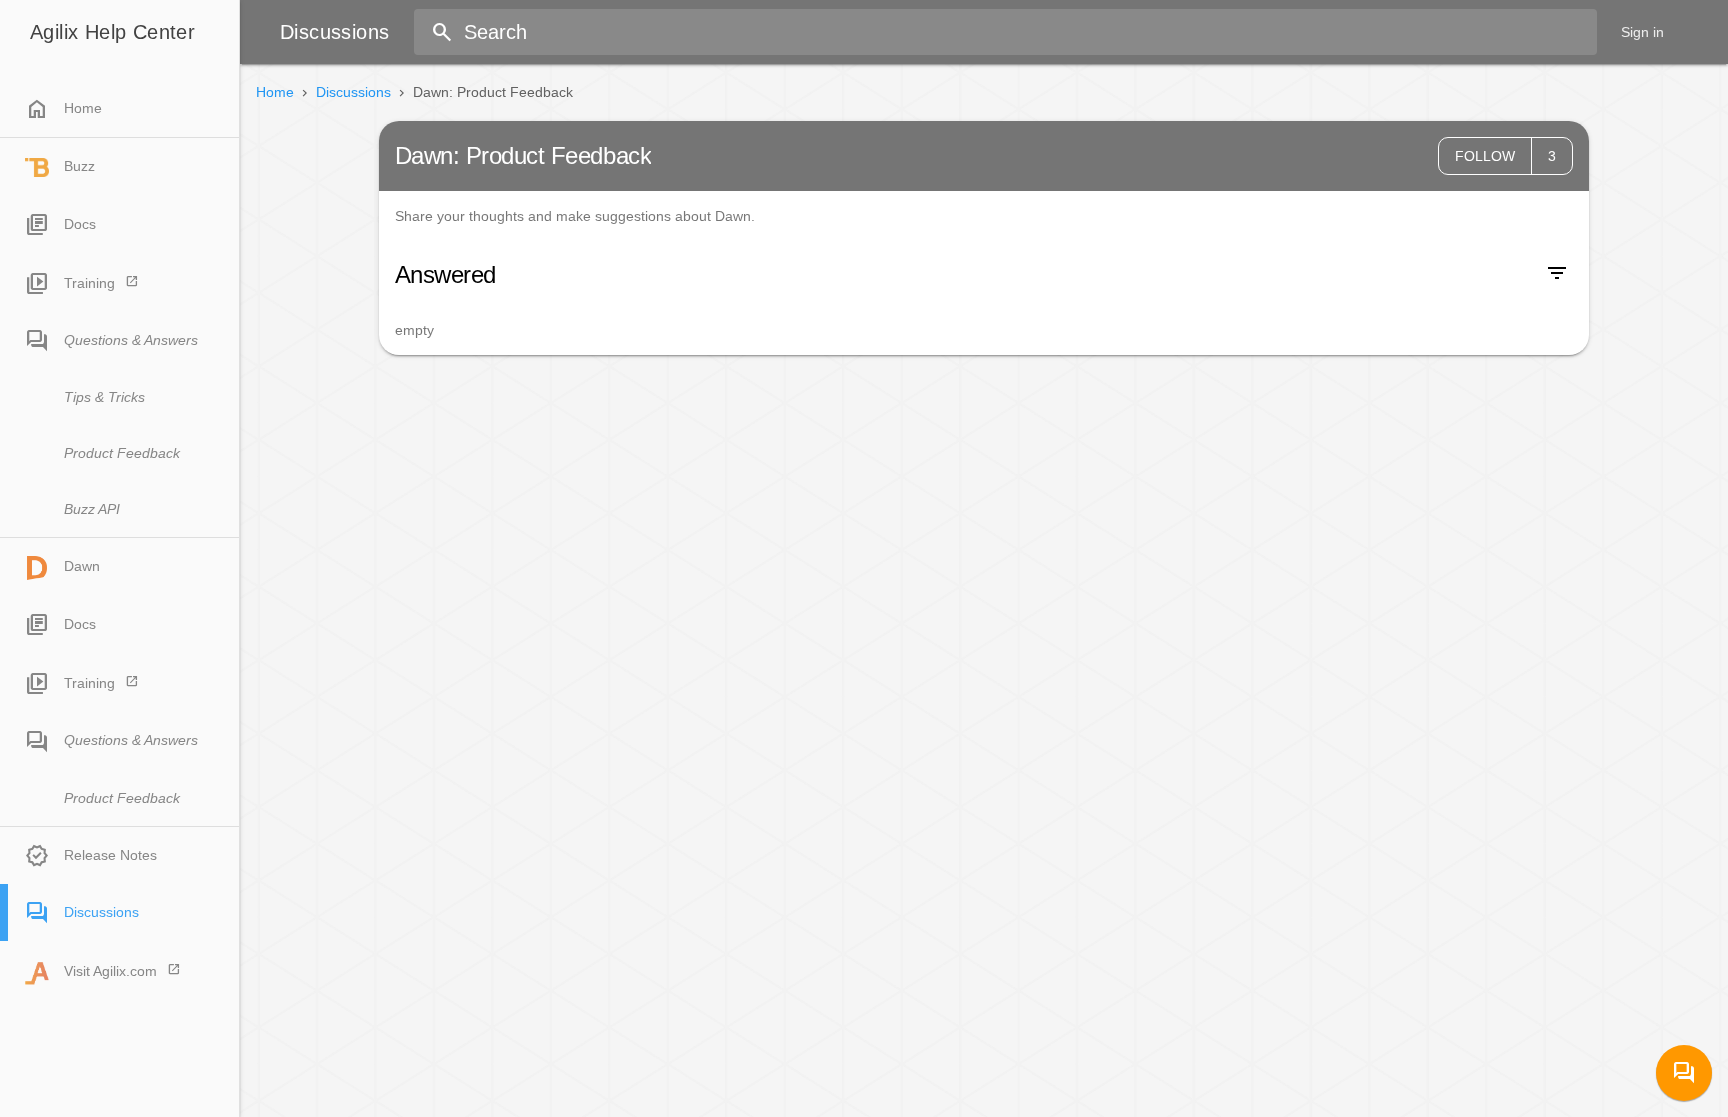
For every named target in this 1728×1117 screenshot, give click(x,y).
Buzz (79, 166)
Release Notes (110, 855)
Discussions (101, 912)
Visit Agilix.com (110, 971)
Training (89, 283)
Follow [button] (1485, 156)
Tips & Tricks (104, 397)
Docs (80, 224)
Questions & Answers (131, 340)
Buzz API (92, 509)
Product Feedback (122, 453)
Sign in (1642, 32)
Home (63, 109)
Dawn (82, 566)
